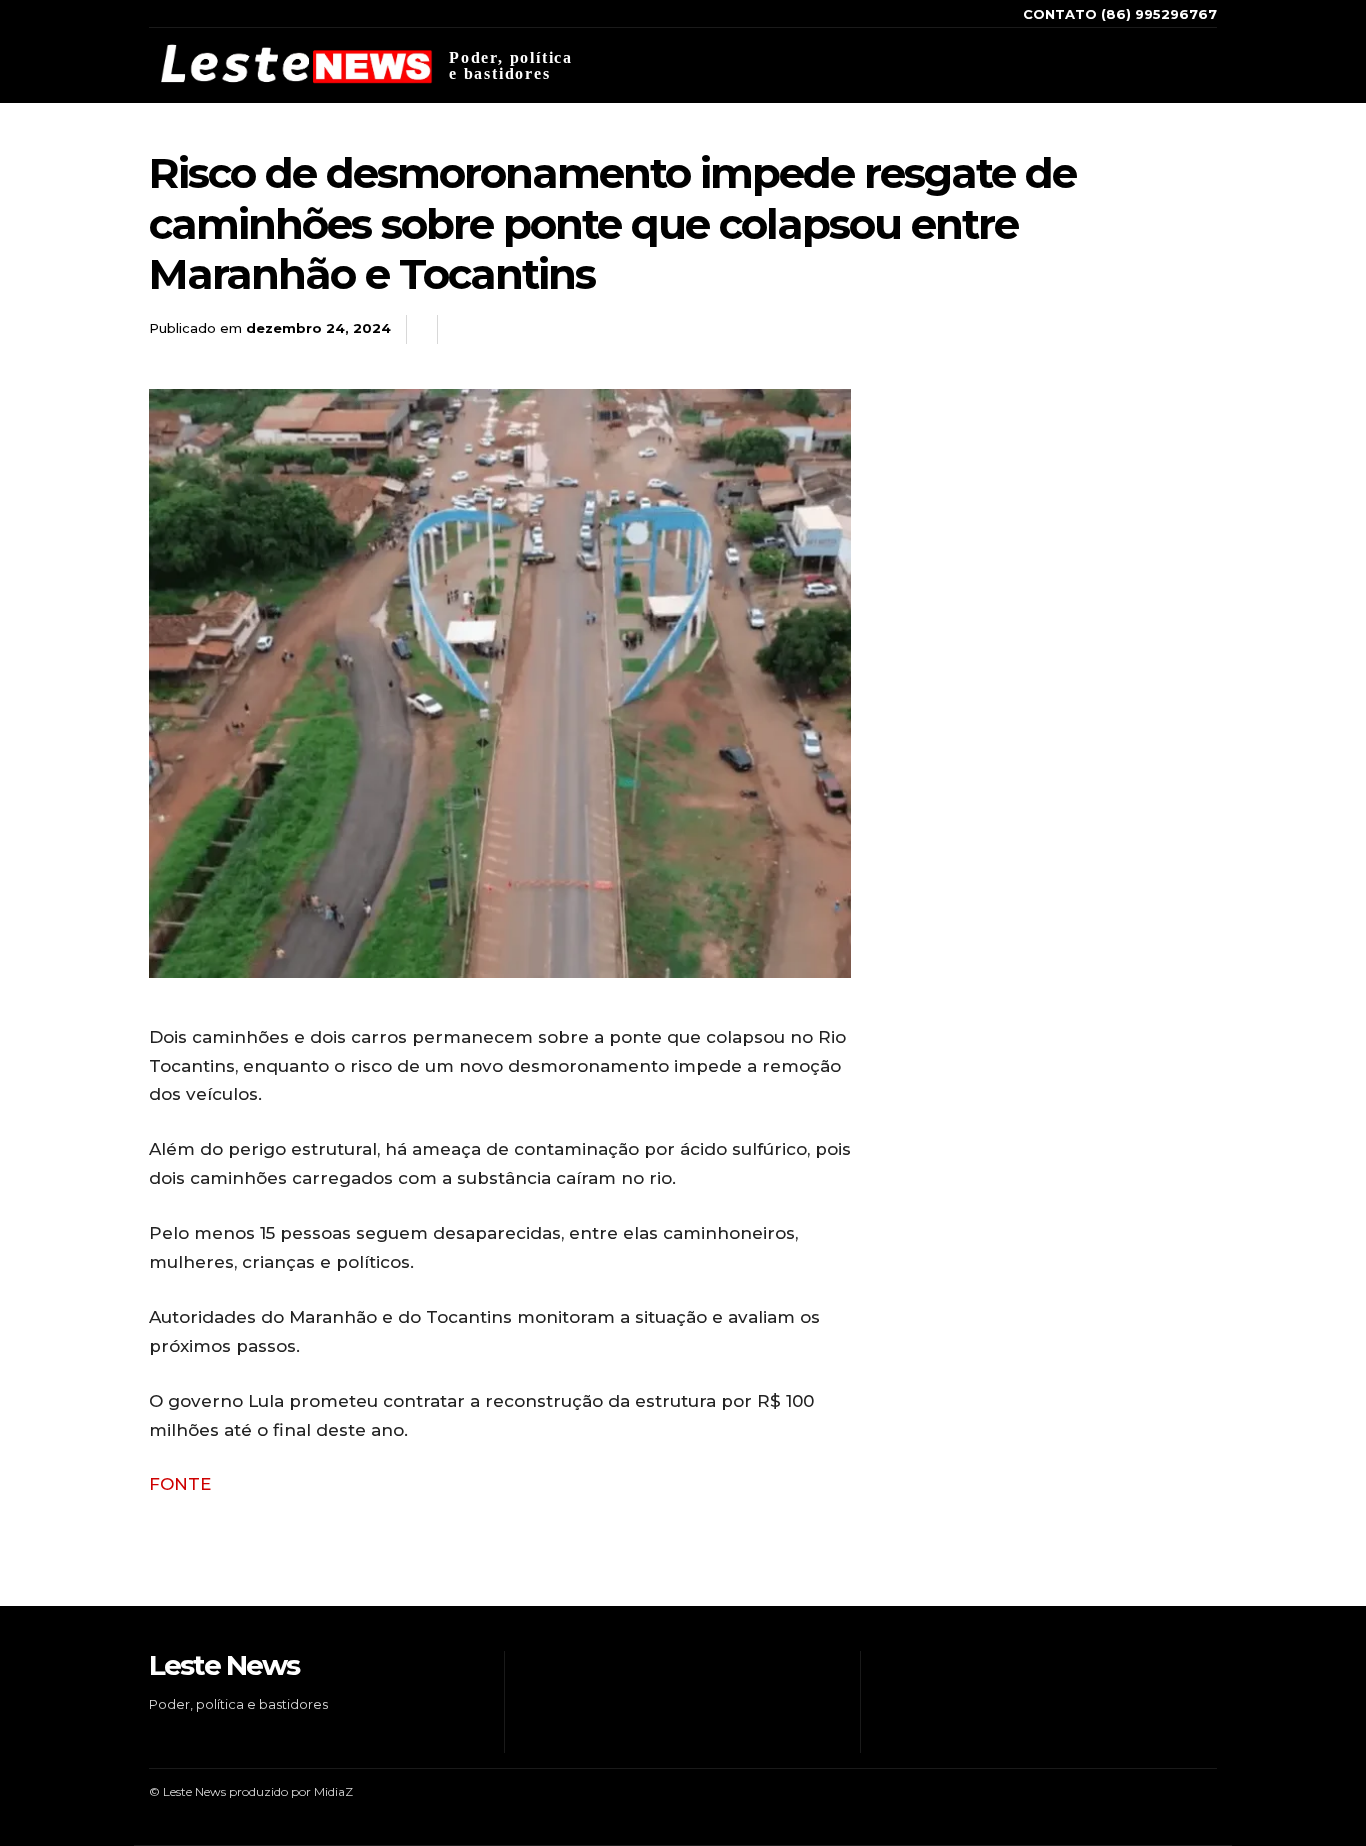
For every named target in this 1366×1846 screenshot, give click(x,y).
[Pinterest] (1151, 330)
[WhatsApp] (1197, 330)
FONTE (180, 1484)
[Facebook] (1067, 65)
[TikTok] (1128, 65)
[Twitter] (1159, 65)
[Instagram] (1097, 65)
